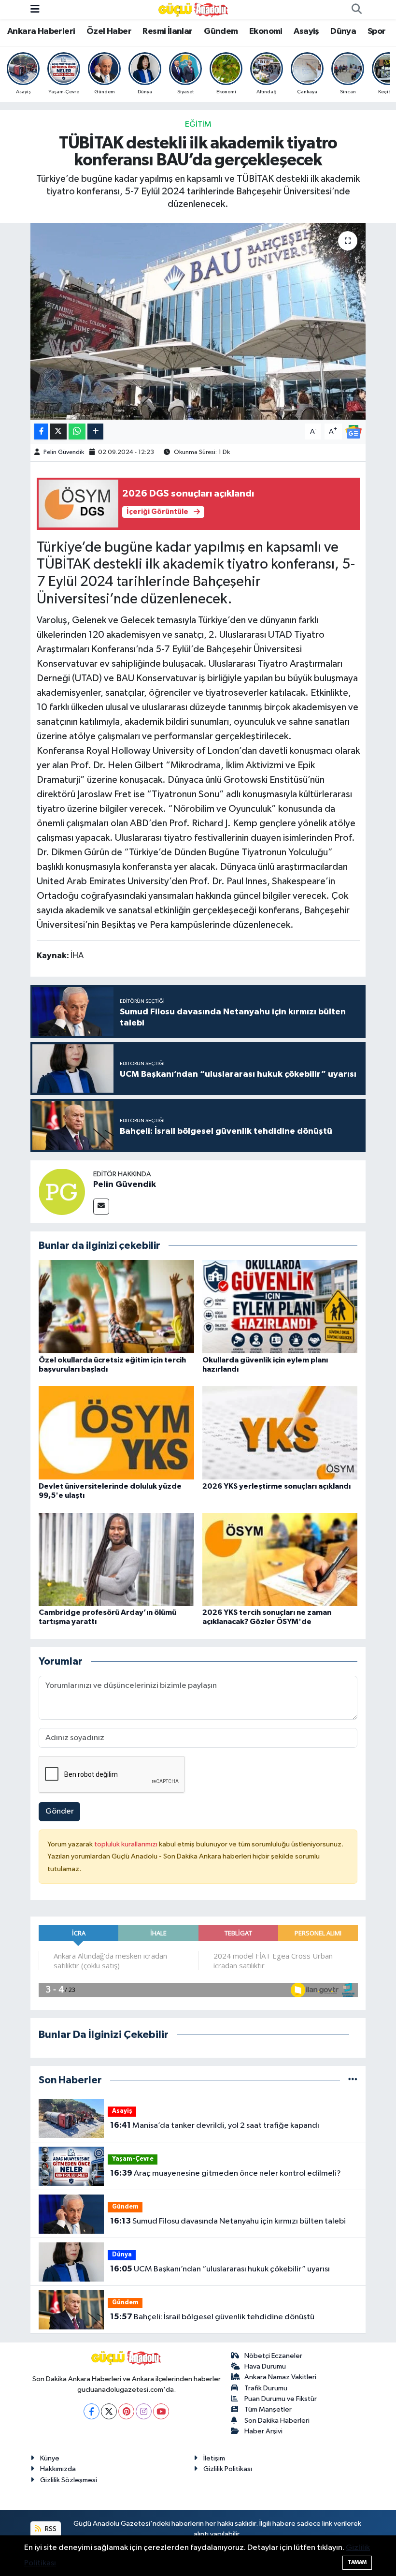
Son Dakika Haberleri (277, 2421)
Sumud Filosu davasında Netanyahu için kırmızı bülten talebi (228, 2221)
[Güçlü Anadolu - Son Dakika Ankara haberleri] (194, 9)
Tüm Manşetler (268, 2409)
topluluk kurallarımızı (127, 1844)
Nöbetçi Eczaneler (273, 2356)
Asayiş (306, 31)
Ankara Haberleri (41, 31)
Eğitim (198, 124)
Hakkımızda (58, 2469)
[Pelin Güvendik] (62, 1192)
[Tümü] (353, 2080)
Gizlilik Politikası (228, 2469)
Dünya (343, 31)
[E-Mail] (101, 1207)
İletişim (214, 2458)
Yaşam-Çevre (133, 2159)
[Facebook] (92, 2411)
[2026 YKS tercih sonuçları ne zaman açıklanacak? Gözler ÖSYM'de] (280, 1559)
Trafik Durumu (266, 2388)
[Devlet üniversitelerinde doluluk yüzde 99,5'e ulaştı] (116, 1433)
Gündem (221, 31)
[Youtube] (161, 2411)
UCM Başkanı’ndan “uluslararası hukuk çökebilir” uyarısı (220, 2269)
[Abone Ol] (354, 432)
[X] (109, 2411)
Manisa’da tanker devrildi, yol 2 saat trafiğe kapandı (215, 2125)
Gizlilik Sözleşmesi (69, 2480)
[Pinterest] (126, 2411)
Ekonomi (266, 31)
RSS (50, 2529)
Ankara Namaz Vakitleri (280, 2377)
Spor (377, 31)
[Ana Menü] (35, 9)
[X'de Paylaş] (58, 432)
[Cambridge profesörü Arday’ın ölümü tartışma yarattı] (116, 1559)
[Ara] (356, 10)
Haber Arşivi (263, 2431)
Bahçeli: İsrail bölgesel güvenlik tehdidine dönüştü (212, 2317)
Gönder (60, 1811)
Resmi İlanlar (167, 31)
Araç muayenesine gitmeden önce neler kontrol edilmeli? (226, 2173)
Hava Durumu (265, 2366)
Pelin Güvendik (64, 452)
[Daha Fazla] (95, 432)
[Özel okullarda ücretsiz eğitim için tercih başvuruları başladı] (116, 1307)
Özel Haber (109, 31)
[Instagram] (144, 2411)
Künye (50, 2458)
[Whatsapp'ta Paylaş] (77, 432)
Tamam (357, 2562)
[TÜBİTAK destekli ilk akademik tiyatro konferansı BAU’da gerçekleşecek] (198, 321)
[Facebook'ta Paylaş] (41, 432)
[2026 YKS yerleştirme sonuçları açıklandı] (280, 1433)
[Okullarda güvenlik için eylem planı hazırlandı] (280, 1307)
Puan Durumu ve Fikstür (281, 2399)
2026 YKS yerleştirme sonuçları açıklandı (276, 1486)
